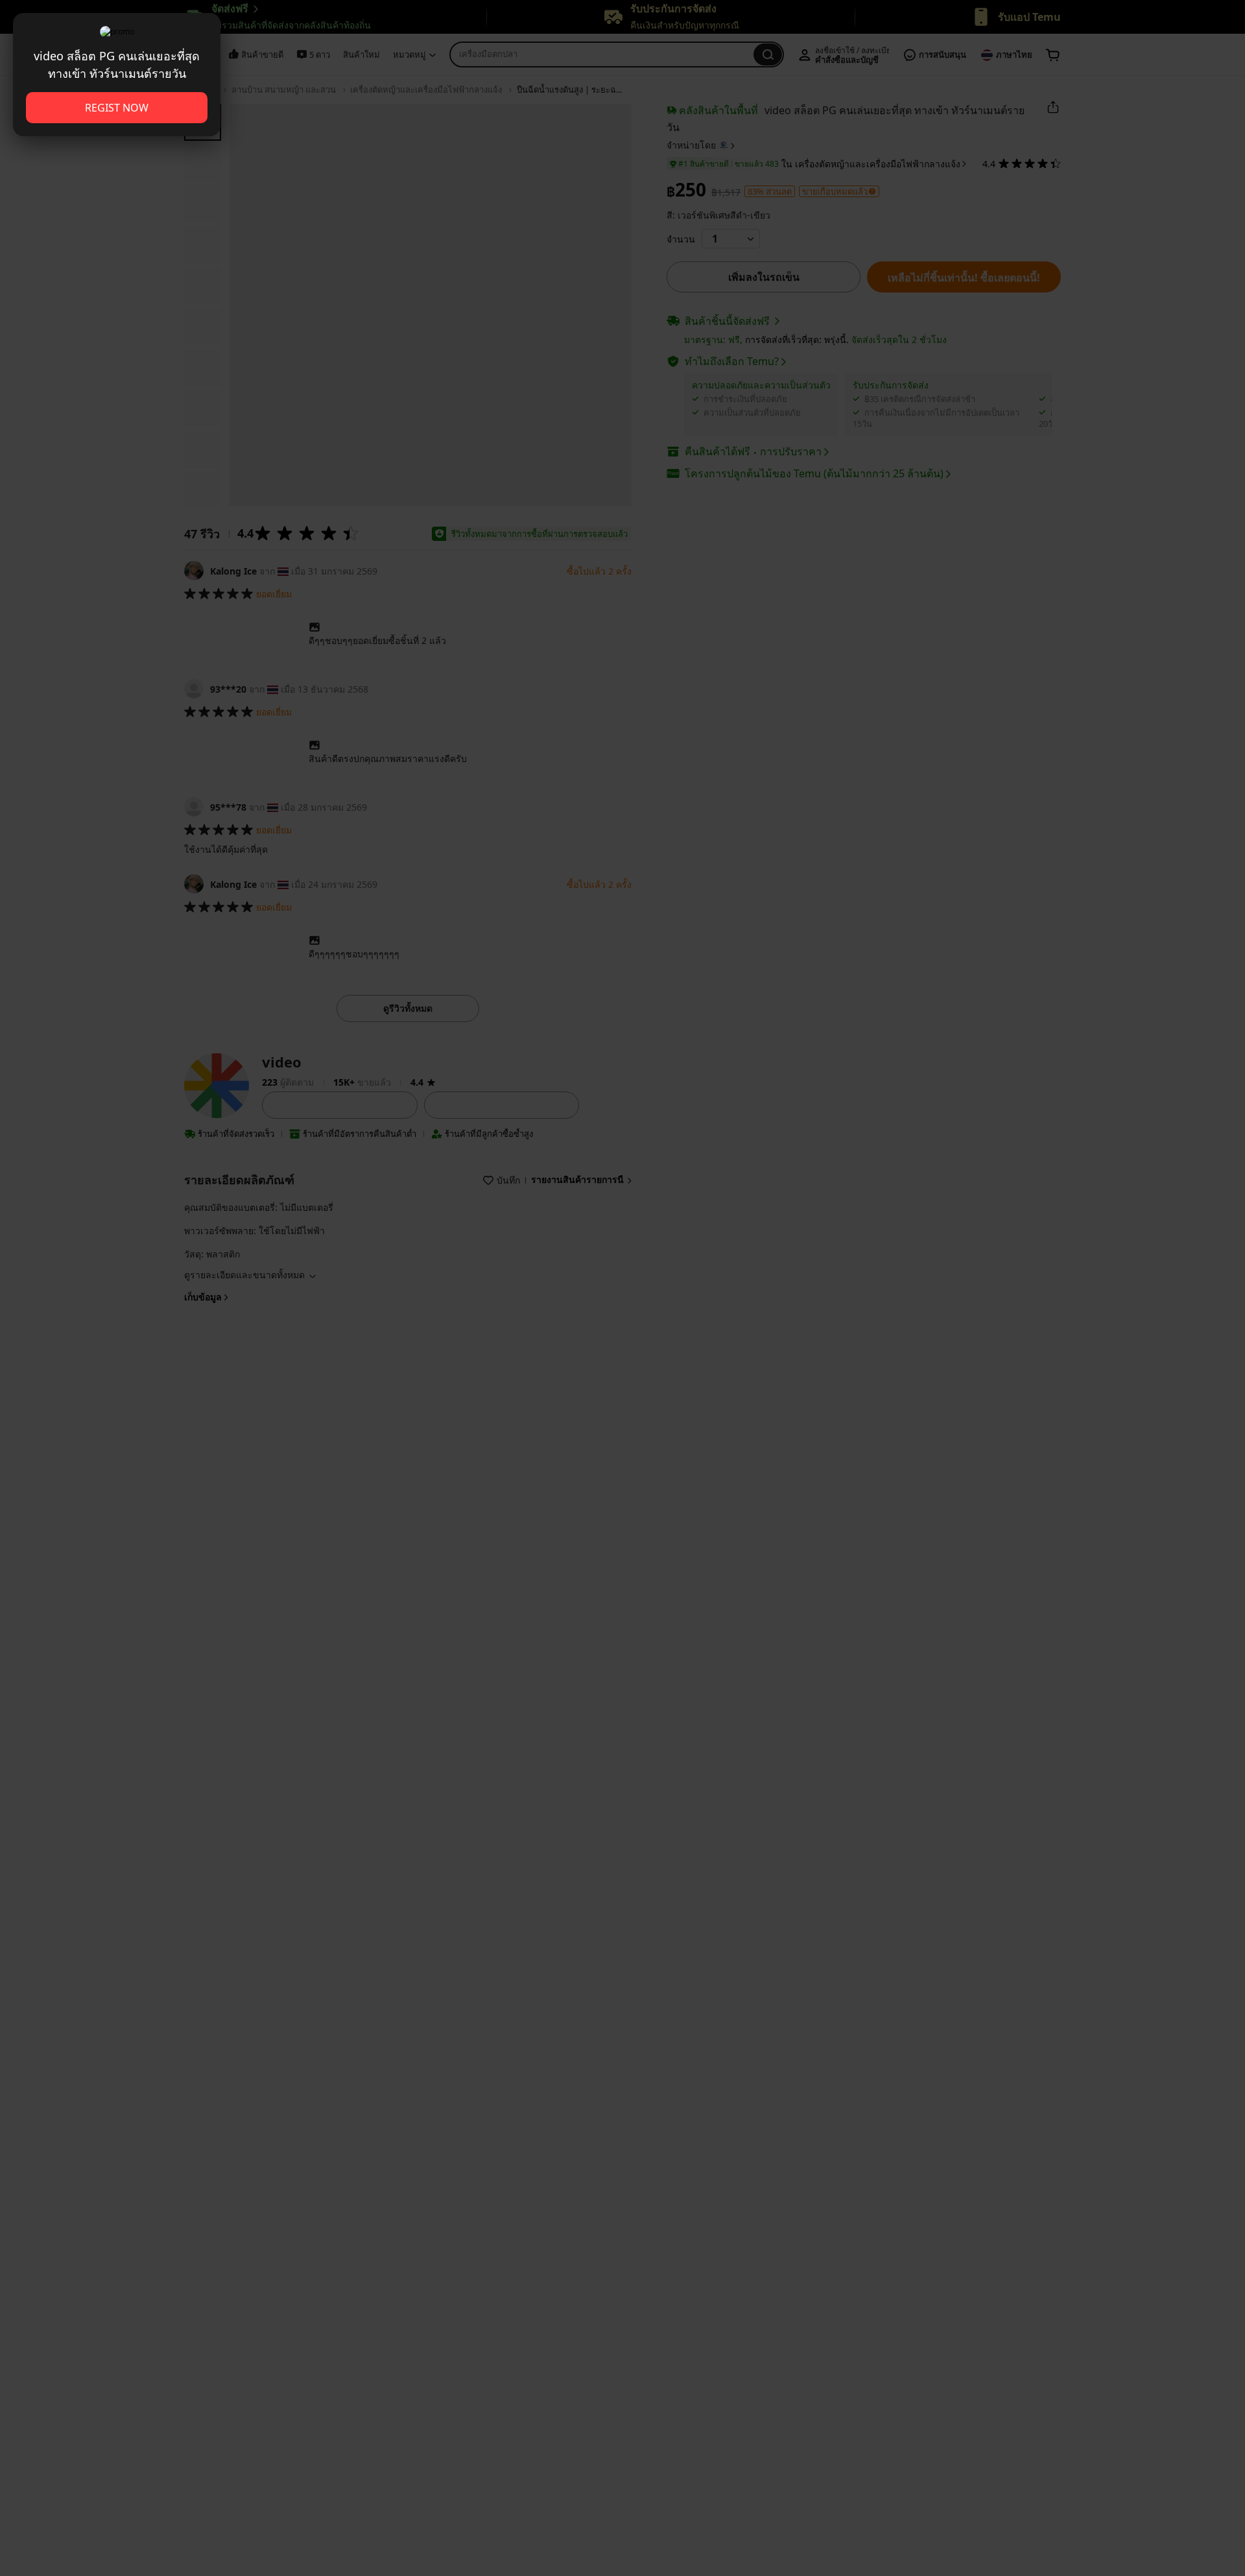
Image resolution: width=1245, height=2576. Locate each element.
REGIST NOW (117, 108)
